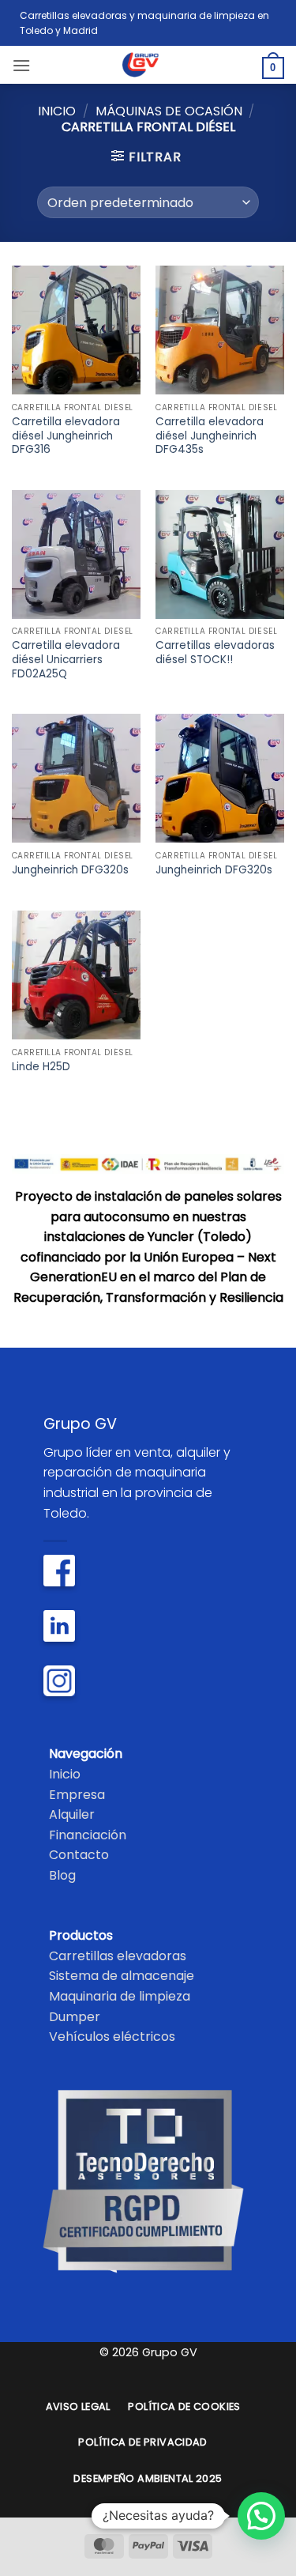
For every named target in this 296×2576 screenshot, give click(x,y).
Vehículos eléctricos (112, 2037)
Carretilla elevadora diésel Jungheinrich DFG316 (66, 436)
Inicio (57, 111)
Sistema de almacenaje (122, 1976)
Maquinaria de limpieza (120, 1996)
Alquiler (72, 1814)
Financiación (88, 1835)
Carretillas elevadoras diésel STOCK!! (215, 652)
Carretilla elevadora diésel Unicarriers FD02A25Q (66, 660)
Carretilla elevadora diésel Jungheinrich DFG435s (210, 436)
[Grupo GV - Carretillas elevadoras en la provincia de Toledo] (148, 65)
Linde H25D (41, 1067)
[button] (21, 65)
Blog (62, 1875)
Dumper (75, 2017)
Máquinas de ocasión (169, 111)
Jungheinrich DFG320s (70, 870)
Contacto (79, 1855)
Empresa (77, 1795)
